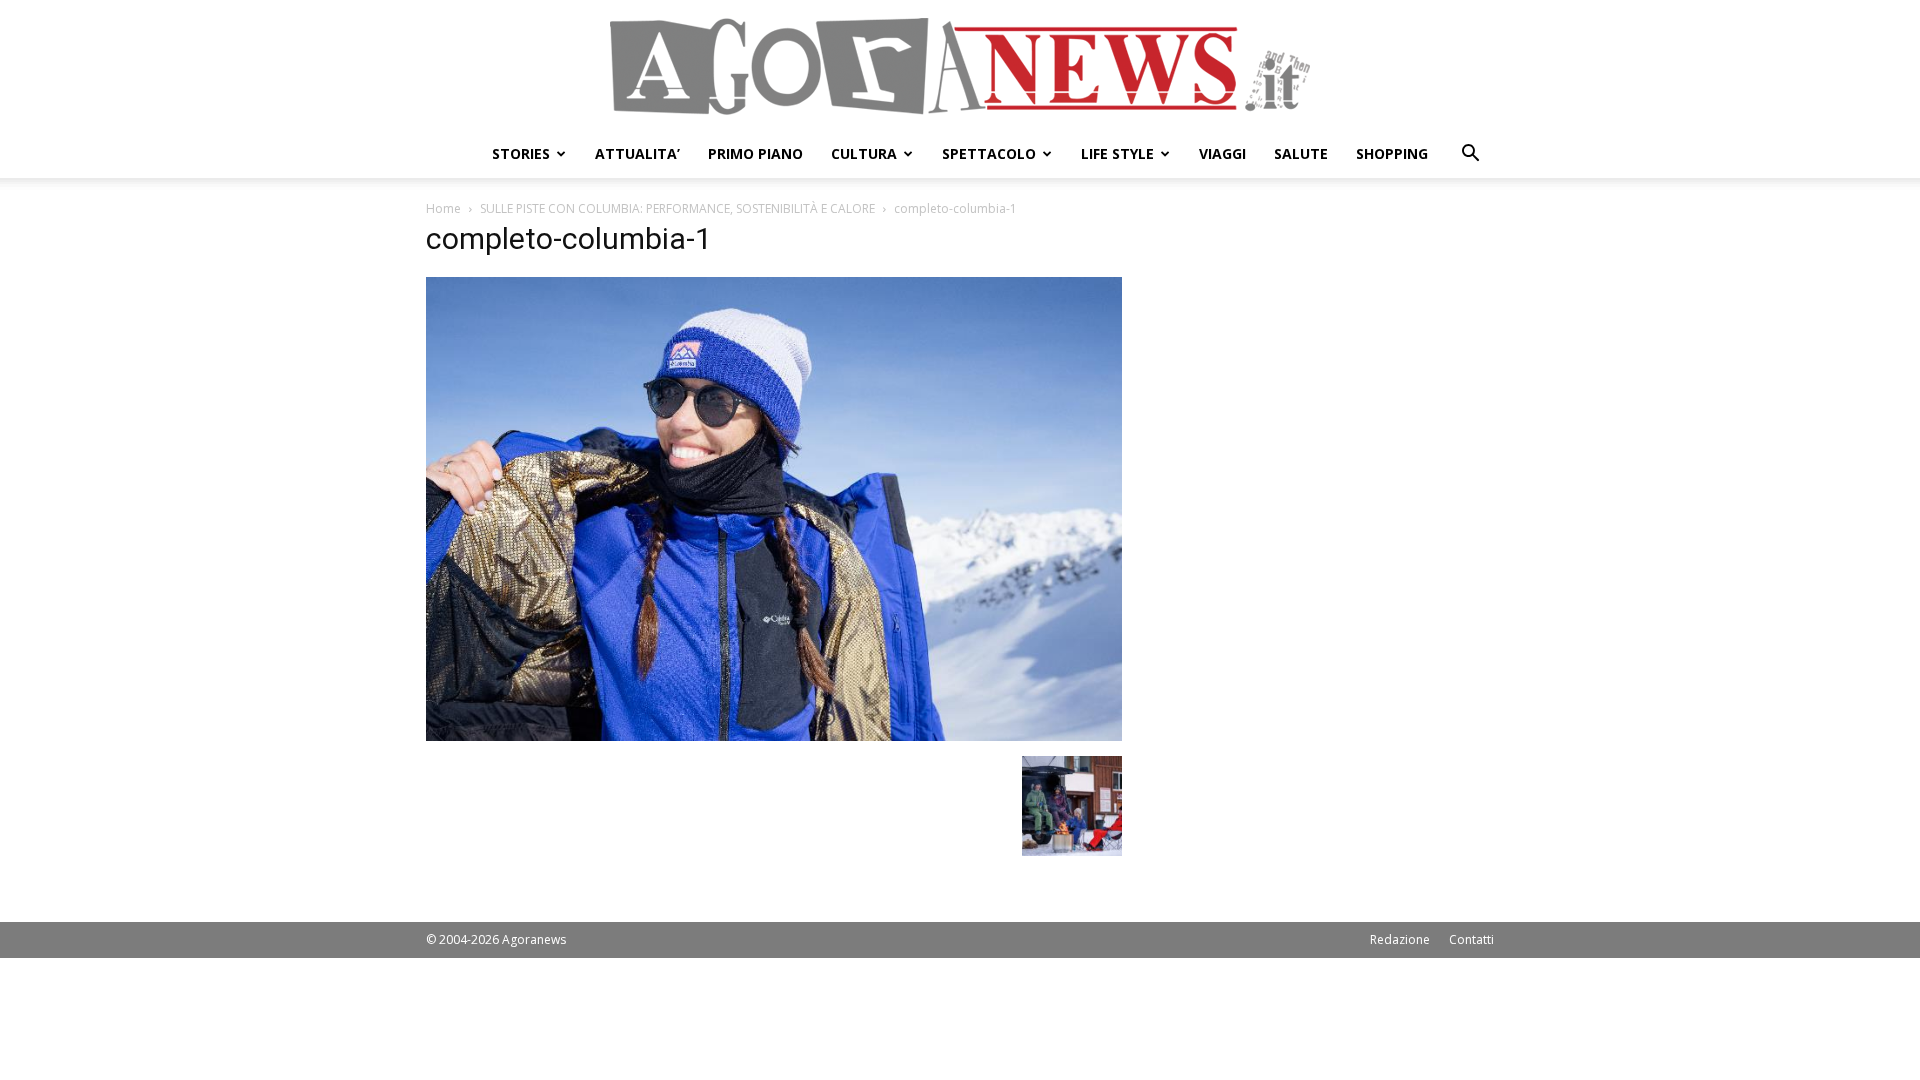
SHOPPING (1392, 153)
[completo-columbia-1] (774, 735)
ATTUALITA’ (637, 153)
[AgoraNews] (960, 66)
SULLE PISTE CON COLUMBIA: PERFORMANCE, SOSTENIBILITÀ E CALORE (677, 208)
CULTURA (864, 153)
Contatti (1471, 939)
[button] (1470, 155)
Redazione (1400, 939)
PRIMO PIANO (755, 153)
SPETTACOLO (989, 153)
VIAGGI (1222, 153)
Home (443, 208)
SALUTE (1301, 153)
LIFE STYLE (1117, 153)
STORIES (521, 153)
